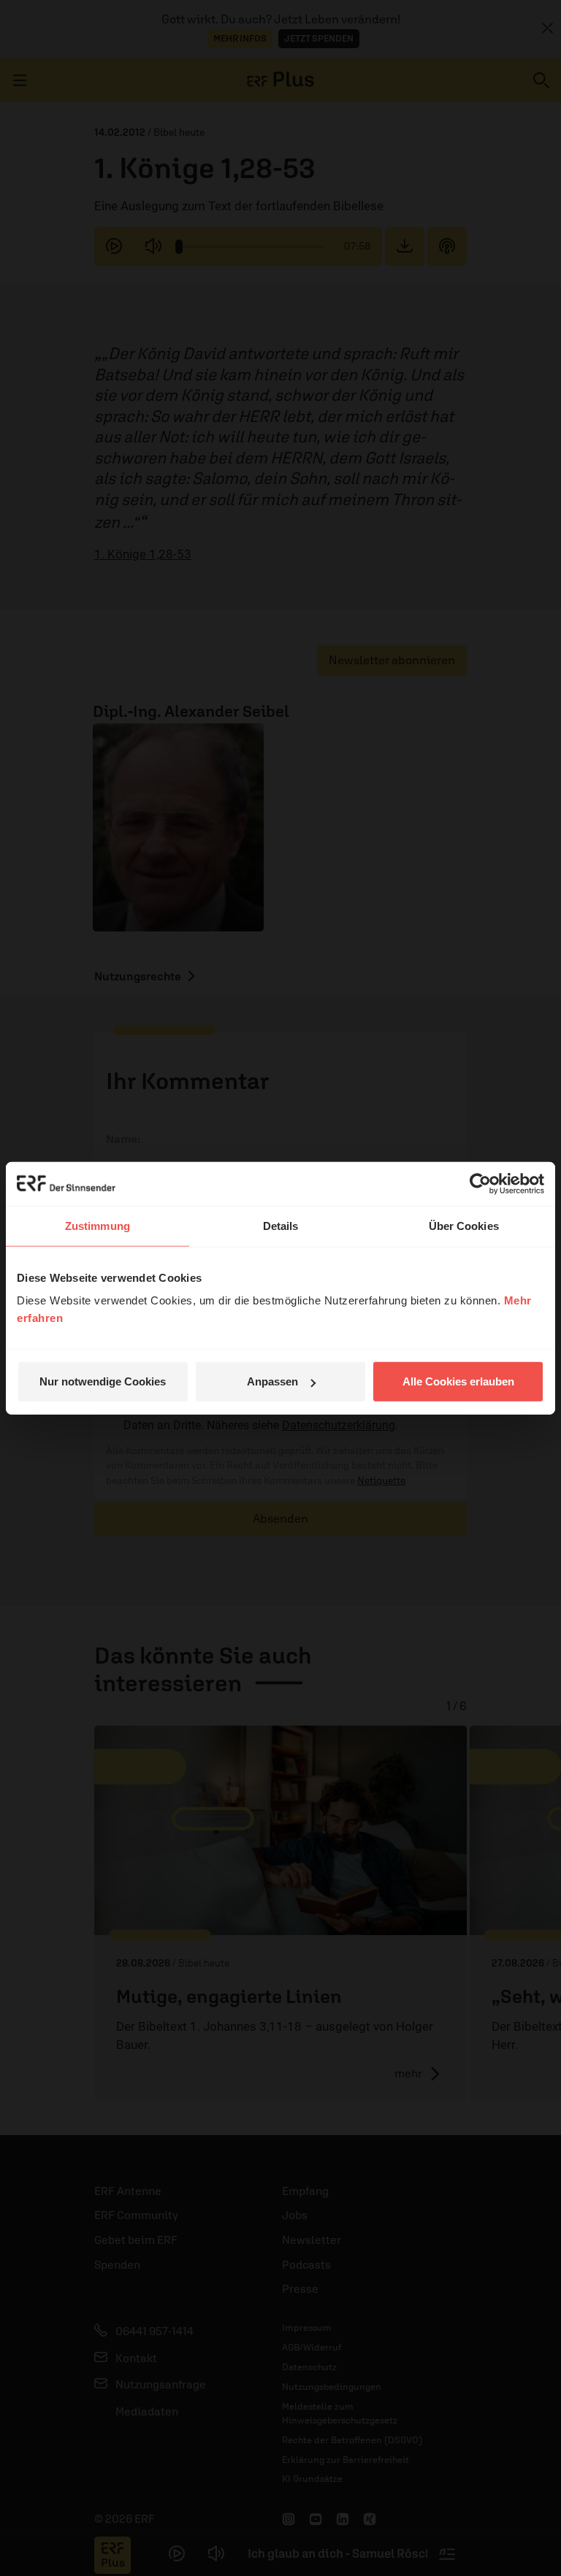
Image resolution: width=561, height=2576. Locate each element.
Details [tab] (281, 1225)
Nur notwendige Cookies (103, 1381)
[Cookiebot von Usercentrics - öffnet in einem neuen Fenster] (480, 1183)
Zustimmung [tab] (98, 1225)
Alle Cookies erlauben (458, 1381)
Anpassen (272, 1381)
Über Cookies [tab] (464, 1225)
